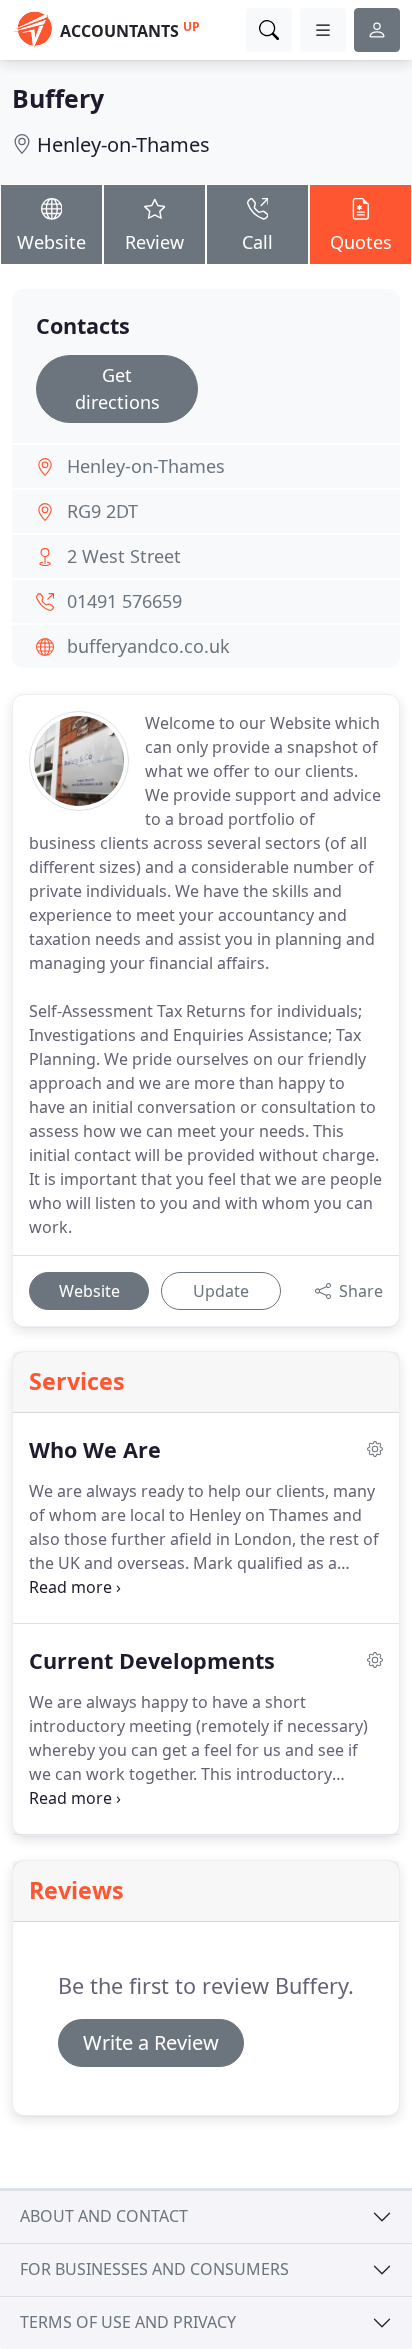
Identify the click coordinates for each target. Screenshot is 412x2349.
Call (257, 242)
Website (51, 242)
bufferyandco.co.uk (148, 646)
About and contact (104, 2216)
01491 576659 (124, 601)
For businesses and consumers (154, 2269)
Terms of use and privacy (128, 2322)
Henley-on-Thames (123, 144)
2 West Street (124, 556)
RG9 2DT (102, 511)
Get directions (117, 388)
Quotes (361, 242)
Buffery (58, 98)
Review (154, 242)
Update (221, 1291)
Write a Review (151, 2042)
